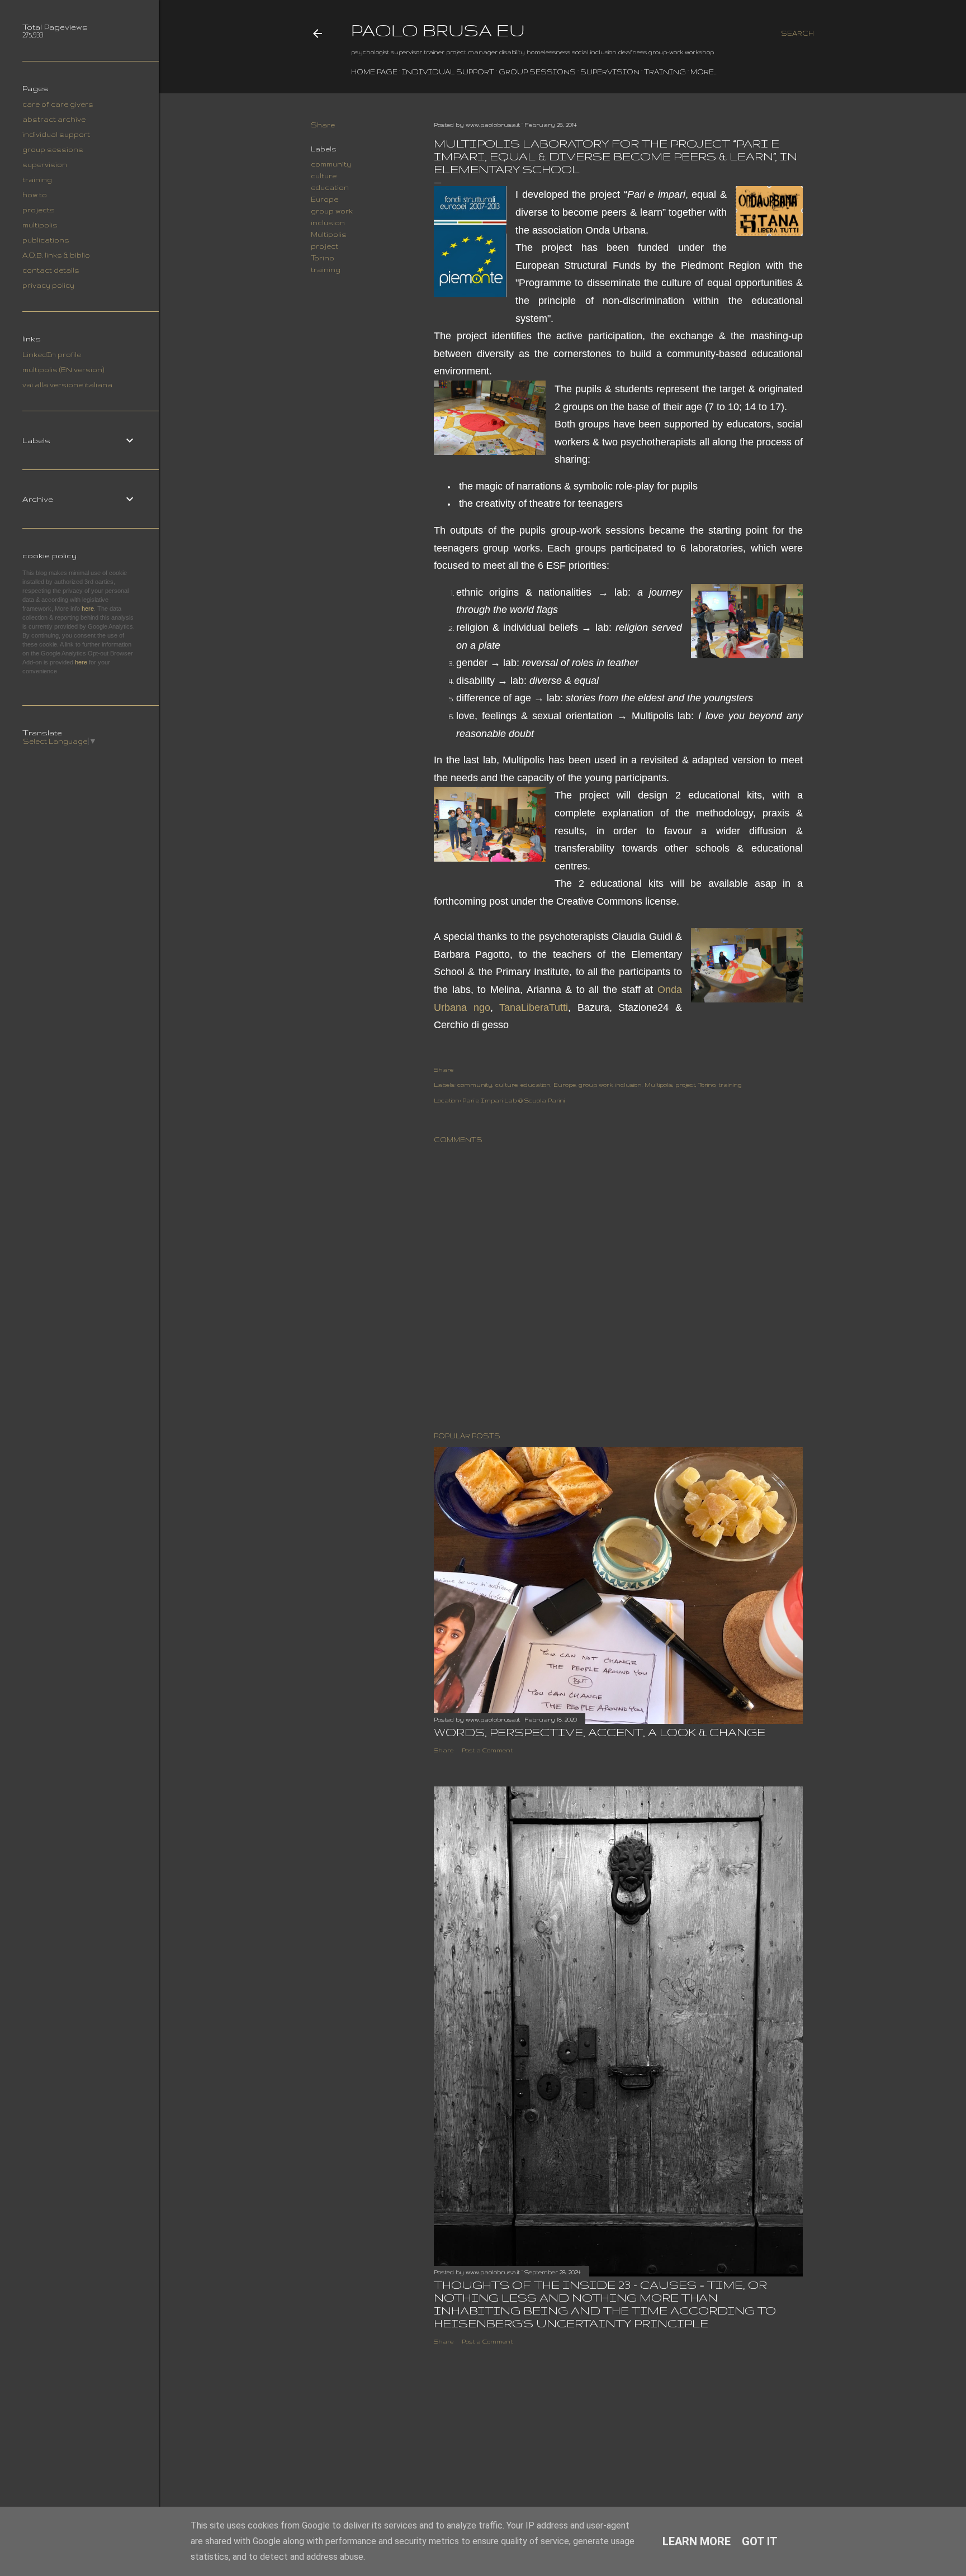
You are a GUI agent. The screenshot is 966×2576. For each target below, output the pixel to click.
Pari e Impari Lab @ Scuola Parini (513, 1100)
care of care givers (58, 104)
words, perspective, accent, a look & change (600, 1732)
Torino (323, 258)
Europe (325, 199)
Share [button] (323, 125)
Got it (760, 2541)
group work (332, 211)
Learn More (697, 2541)
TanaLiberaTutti (534, 1007)
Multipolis (329, 234)
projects (39, 210)
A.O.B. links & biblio (56, 255)
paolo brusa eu (438, 30)
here (88, 609)
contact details (51, 270)
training (665, 72)
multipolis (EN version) (63, 370)
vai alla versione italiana (67, 385)
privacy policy (48, 285)
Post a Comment (487, 1750)
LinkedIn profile (52, 355)
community (331, 164)
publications (46, 240)
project (325, 246)
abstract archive (54, 119)
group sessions (537, 72)
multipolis (40, 225)
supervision (610, 72)
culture (324, 176)
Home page (374, 72)
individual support (448, 72)
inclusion (328, 223)
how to (35, 195)
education (330, 187)
